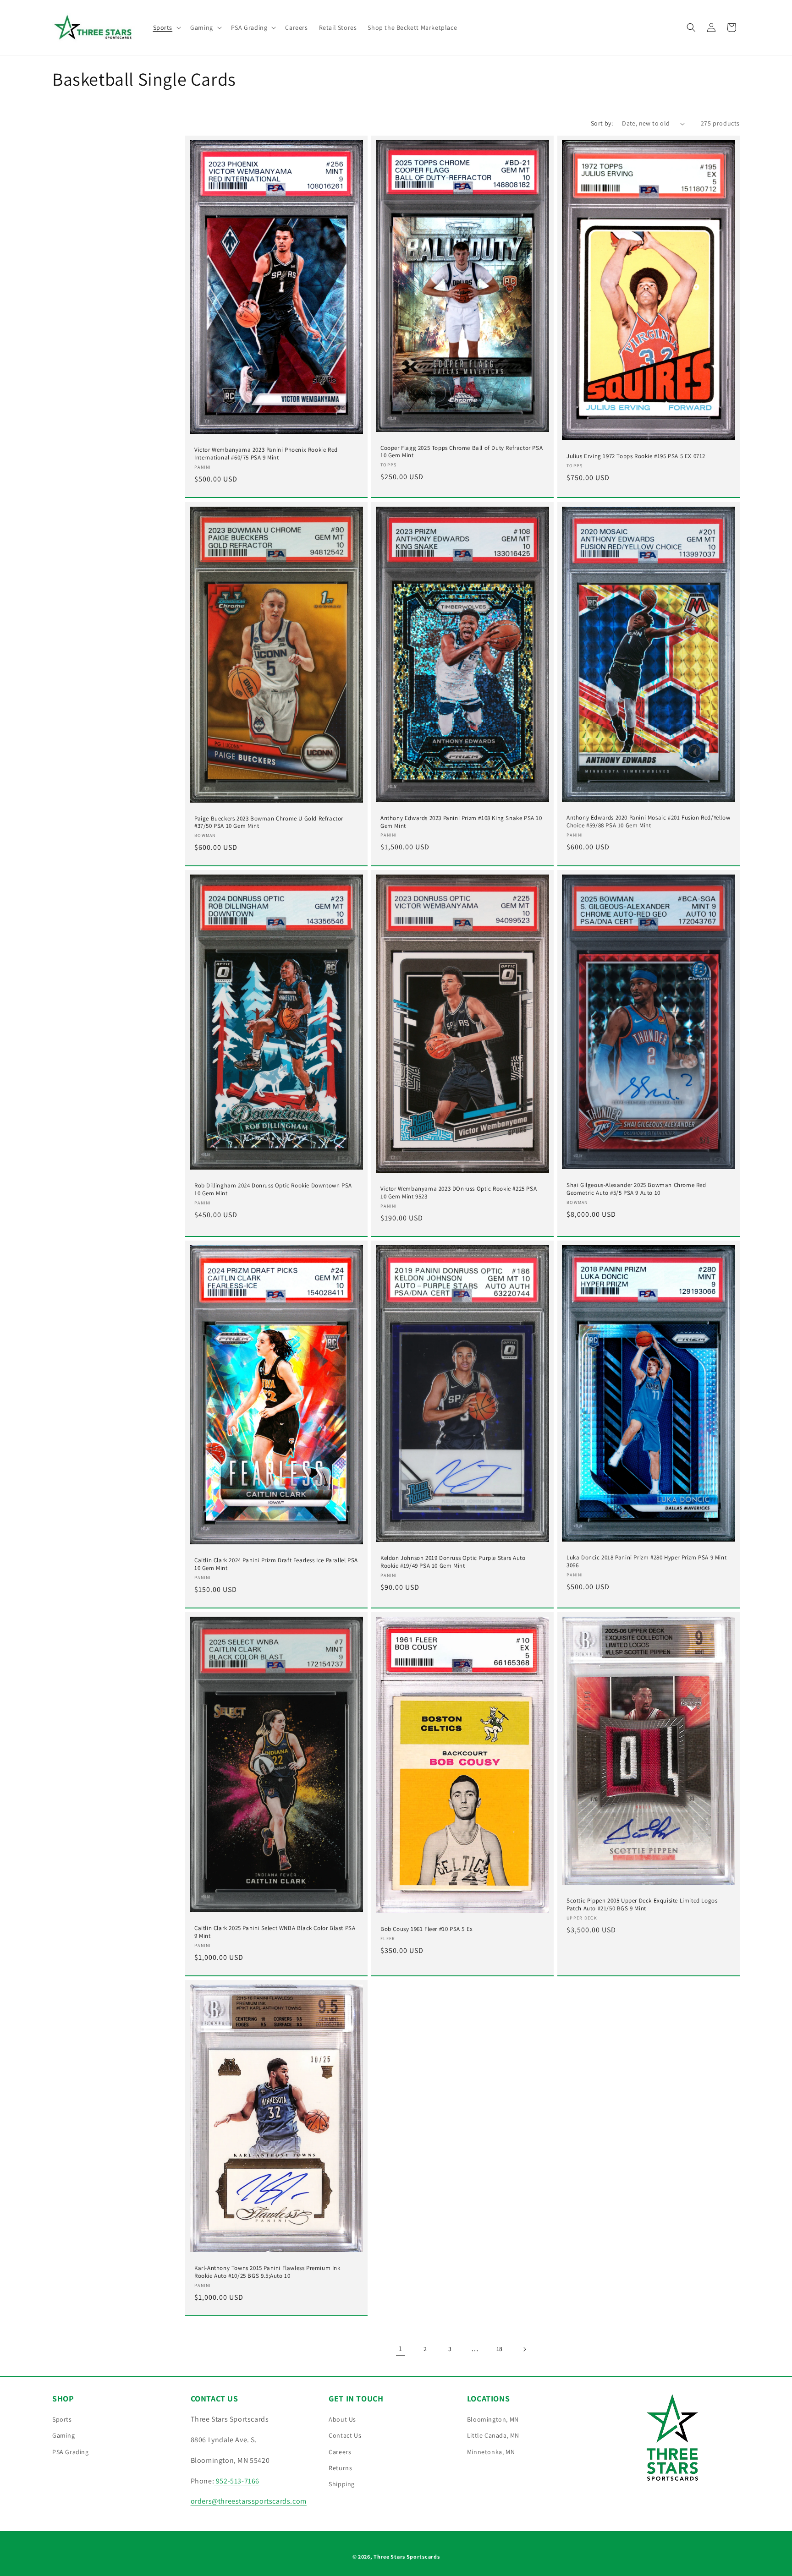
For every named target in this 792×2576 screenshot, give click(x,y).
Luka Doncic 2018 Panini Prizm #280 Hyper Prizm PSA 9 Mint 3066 (646, 1561)
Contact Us (345, 2435)
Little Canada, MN (493, 2435)
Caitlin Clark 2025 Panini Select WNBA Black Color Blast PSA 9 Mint (275, 1932)
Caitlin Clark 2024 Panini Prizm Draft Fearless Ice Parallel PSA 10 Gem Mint (276, 1564)
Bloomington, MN (493, 2419)
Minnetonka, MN (491, 2452)
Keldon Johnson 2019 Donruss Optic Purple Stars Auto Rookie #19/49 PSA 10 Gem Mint (453, 1562)
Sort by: (602, 123)
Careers (340, 2452)
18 (500, 2349)
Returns (340, 2468)
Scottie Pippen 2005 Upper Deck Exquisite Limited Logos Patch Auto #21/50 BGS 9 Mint (642, 1905)
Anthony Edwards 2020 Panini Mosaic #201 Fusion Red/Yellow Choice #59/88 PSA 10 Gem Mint (648, 822)
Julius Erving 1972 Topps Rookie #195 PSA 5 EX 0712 (636, 457)
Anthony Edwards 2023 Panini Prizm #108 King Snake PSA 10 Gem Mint (461, 822)
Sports (62, 2419)
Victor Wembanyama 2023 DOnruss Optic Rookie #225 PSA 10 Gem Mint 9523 (459, 1193)
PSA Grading (71, 2452)
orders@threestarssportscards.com (249, 2501)
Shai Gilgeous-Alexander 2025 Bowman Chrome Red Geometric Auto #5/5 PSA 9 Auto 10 (636, 1189)
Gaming (64, 2435)
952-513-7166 (237, 2481)
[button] (166, 27)
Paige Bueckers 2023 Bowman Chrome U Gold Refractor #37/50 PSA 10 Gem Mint (269, 822)
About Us (342, 2419)
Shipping (342, 2484)
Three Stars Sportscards (407, 2557)
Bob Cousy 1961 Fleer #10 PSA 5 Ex (427, 1929)
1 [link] (401, 2349)
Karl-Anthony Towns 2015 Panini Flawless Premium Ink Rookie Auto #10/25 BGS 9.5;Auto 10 (267, 2272)
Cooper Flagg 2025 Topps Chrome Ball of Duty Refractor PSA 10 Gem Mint (462, 452)
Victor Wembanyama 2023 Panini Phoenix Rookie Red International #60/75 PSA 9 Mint (266, 454)
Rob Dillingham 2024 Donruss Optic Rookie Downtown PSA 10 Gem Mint (273, 1190)
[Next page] (524, 2349)
